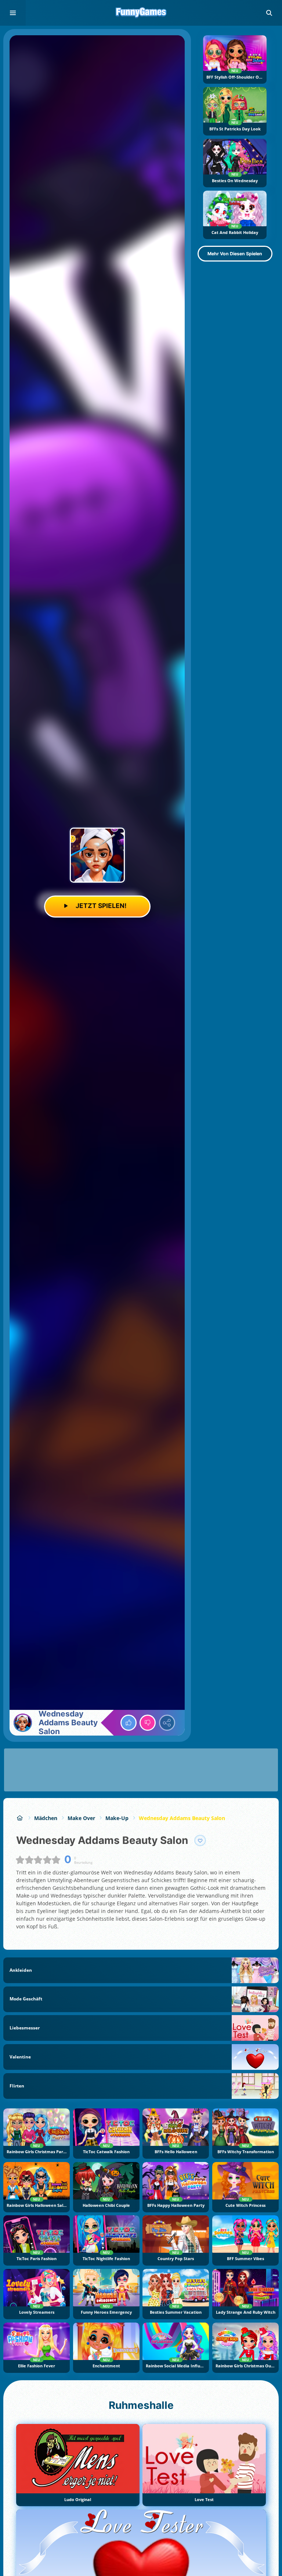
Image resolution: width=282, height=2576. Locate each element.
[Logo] (141, 13)
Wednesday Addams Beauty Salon (182, 1818)
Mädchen (46, 1818)
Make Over (81, 1818)
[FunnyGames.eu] (20, 1818)
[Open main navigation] (13, 13)
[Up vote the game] (129, 1723)
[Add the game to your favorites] (200, 1841)
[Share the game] (167, 1723)
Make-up (117, 1818)
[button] (269, 13)
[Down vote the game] (148, 1723)
